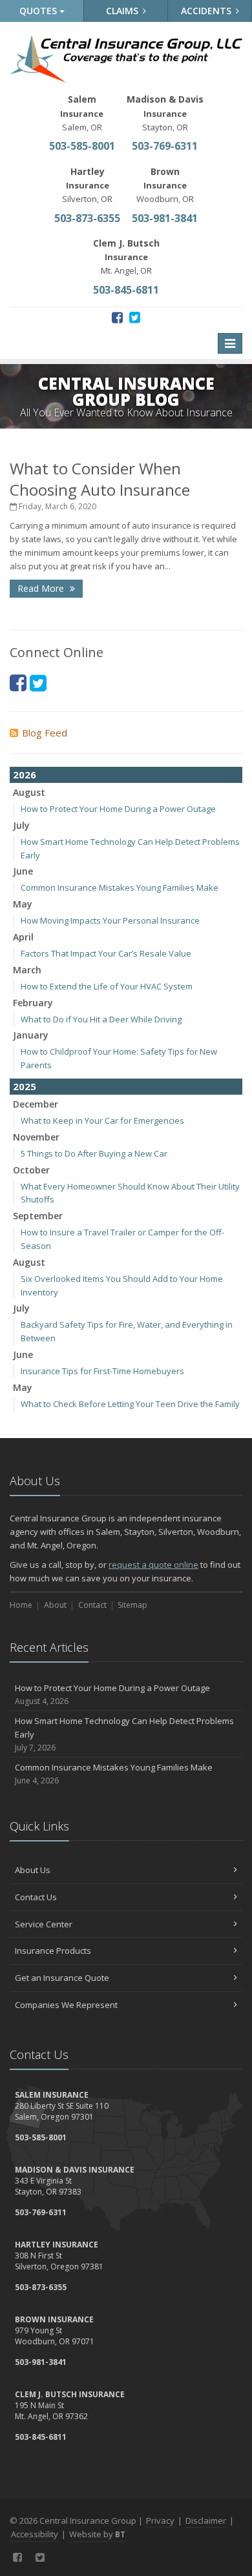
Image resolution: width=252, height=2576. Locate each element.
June (23, 871)
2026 (25, 775)
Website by (97, 2534)
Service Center (44, 1924)
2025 (25, 1086)
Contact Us (36, 1897)
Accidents (207, 11)
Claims (123, 11)
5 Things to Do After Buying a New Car (94, 1153)
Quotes (39, 11)
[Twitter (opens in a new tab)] (135, 317)
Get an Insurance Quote (62, 1978)
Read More (42, 588)
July (21, 825)
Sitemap (132, 1605)
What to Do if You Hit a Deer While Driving (101, 1019)
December (36, 1104)
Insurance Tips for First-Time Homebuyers (102, 1371)
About (55, 1605)
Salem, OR (82, 113)
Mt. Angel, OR (126, 257)
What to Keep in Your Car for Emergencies (102, 1121)
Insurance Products (53, 1951)
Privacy (160, 2520)
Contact (92, 1605)
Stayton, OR (165, 113)
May (23, 904)
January (31, 1035)
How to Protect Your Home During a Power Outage (118, 809)
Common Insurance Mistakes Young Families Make (120, 887)
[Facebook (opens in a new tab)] (117, 317)
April (23, 937)
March (27, 970)
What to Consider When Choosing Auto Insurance (100, 479)
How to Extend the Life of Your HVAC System (107, 986)
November (36, 1137)
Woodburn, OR (165, 185)
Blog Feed (45, 733)
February (33, 1003)
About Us (33, 1870)
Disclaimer (206, 2520)
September (38, 1216)
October (31, 1170)
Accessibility (35, 2534)
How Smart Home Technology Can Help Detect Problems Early (124, 1734)
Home (21, 1605)
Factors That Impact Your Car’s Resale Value (106, 953)
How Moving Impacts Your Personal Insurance (110, 920)
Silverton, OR (87, 185)
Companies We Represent (66, 2005)
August (29, 792)
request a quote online (153, 1565)
